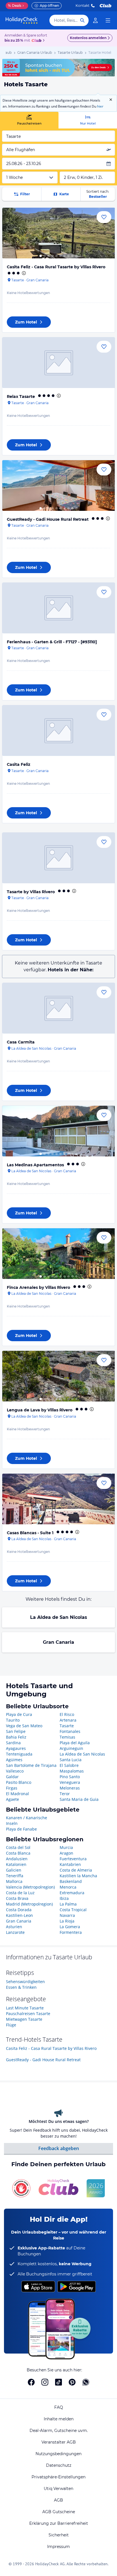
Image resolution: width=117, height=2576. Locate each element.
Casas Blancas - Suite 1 (30, 1533)
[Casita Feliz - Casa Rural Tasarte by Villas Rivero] (58, 233)
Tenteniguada (19, 1754)
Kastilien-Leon (19, 1915)
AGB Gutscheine (59, 2512)
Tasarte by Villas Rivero (31, 892)
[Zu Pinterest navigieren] (72, 2382)
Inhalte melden (59, 2419)
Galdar (12, 1777)
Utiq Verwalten (58, 2489)
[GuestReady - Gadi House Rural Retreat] (58, 486)
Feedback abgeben (59, 2148)
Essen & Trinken (21, 1987)
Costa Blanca (18, 1853)
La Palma (68, 1904)
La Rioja (67, 1921)
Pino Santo (70, 1777)
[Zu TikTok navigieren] (58, 2382)
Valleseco (15, 1771)
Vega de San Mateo (24, 1726)
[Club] (37, 41)
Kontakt (82, 6)
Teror (65, 1794)
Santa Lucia (71, 1760)
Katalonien (16, 1864)
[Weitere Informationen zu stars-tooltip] (23, 273)
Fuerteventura (73, 1859)
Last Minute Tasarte (25, 2008)
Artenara (68, 1720)
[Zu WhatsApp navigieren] (86, 2382)
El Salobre (69, 1765)
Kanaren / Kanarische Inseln (27, 1820)
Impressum (58, 2547)
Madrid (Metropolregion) (29, 1904)
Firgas (12, 1788)
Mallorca (14, 1881)
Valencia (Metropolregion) (30, 1887)
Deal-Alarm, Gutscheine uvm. (59, 2431)
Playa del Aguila (75, 1743)
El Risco (67, 1714)
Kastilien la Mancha (78, 1876)
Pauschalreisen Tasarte (28, 2014)
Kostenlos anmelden (88, 38)
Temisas (67, 1737)
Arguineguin (71, 1748)
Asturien (14, 1927)
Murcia (66, 1847)
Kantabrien (70, 1864)
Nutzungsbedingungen (58, 2454)
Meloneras (70, 1788)
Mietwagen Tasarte (24, 2019)
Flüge (11, 2025)
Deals (15, 6)
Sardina (13, 1743)
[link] (95, 20)
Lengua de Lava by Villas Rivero (40, 1410)
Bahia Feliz (16, 1737)
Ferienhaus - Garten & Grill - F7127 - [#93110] (52, 642)
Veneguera (70, 1782)
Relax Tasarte (21, 397)
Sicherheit (59, 2535)
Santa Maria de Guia (79, 1799)
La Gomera (70, 1927)
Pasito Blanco (19, 1782)
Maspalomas (72, 1771)
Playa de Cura (19, 1714)
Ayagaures (16, 1748)
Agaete (12, 1799)
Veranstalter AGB (59, 2442)
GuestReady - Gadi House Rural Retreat (48, 519)
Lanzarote (15, 1932)
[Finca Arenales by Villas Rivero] (58, 1254)
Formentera (71, 1932)
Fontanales (70, 1731)
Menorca (68, 1887)
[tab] (29, 120)
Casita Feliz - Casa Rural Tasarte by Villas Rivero (56, 267)
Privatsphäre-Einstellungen (58, 2477)
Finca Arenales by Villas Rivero (38, 1287)
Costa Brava (17, 1898)
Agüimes (14, 1760)
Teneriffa (15, 1876)
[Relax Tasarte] (58, 363)
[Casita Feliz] (58, 731)
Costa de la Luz (20, 1893)
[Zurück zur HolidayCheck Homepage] (22, 20)
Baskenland (71, 1881)
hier (100, 106)
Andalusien (17, 1859)
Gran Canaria (58, 1642)
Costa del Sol (18, 1847)
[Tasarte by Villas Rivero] (58, 858)
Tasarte (67, 1726)
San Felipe (16, 1731)
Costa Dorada (19, 1910)
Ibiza (64, 1898)
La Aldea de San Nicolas (59, 1617)
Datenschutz (59, 2465)
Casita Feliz (19, 764)
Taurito (13, 1720)
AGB (58, 2500)
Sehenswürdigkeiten (25, 1982)
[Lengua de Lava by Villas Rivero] (58, 1376)
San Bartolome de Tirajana (31, 1765)
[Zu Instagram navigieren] (45, 2382)
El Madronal (17, 1794)
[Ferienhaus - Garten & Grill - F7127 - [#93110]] (58, 608)
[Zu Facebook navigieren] (31, 2382)
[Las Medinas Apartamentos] (58, 1131)
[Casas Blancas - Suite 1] (58, 1499)
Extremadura (72, 1893)
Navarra (67, 1915)
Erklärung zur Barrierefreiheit (59, 2523)
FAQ (59, 2407)
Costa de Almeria (76, 1870)
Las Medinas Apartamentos (35, 1165)
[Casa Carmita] (58, 1008)
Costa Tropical (73, 1910)
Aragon (66, 1853)
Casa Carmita (21, 1042)
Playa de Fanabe (21, 1829)
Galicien (14, 1870)
